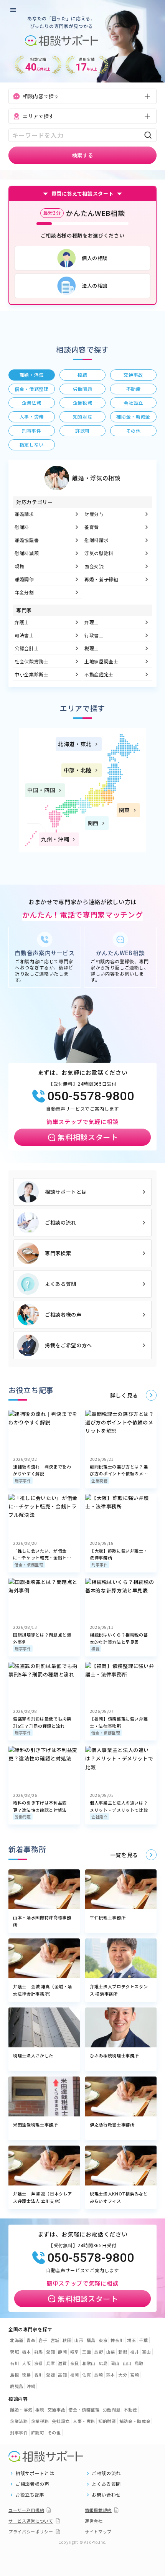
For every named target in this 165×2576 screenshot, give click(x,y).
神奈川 (117, 2340)
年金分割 (24, 592)
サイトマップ (98, 2532)
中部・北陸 (78, 770)
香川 (39, 2375)
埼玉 (131, 2340)
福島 (91, 2340)
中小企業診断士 (32, 674)
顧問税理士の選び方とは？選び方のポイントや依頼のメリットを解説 (119, 1470)
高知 (62, 2375)
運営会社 (94, 2521)
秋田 (67, 2340)
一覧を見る (124, 1855)
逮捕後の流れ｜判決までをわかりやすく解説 (42, 1470)
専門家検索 (58, 1253)
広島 (103, 2363)
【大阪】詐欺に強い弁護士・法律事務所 (119, 1554)
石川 (14, 2363)
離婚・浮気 (21, 2410)
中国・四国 (41, 790)
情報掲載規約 (98, 2510)
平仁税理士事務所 (108, 1917)
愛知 (50, 2352)
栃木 (26, 2352)
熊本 (111, 2375)
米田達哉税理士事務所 (35, 2124)
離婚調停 (24, 579)
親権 (19, 566)
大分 (123, 2375)
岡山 (115, 2363)
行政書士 (94, 635)
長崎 (98, 2375)
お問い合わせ (106, 2495)
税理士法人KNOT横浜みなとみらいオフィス (119, 2197)
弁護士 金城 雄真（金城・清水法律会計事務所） (43, 1990)
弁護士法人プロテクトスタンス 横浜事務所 (119, 1990)
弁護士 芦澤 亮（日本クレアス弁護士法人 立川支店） (43, 2197)
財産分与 (94, 514)
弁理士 (92, 622)
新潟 (123, 2352)
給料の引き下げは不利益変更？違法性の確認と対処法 (40, 1806)
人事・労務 (84, 2421)
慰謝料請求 (97, 540)
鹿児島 (17, 2386)
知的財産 (107, 2421)
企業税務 (100, 1481)
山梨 (111, 2352)
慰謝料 (22, 527)
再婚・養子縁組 (101, 579)
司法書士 (24, 635)
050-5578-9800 (91, 1096)
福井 (134, 2352)
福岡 (75, 2375)
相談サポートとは (66, 1192)
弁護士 (22, 622)
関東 (125, 810)
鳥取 (139, 2363)
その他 (54, 2433)
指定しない (32, 444)
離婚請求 (24, 514)
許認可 (38, 2433)
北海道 (17, 2340)
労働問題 (23, 1817)
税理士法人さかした (33, 2055)
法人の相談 (95, 286)
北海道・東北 (75, 744)
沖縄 (31, 2386)
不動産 (130, 2410)
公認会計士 (27, 648)
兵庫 (50, 2363)
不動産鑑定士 (99, 674)
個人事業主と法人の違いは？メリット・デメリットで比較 (119, 1806)
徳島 (26, 2375)
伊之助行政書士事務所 (112, 2124)
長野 (98, 2352)
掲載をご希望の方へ (68, 1345)
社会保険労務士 (32, 661)
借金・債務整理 (29, 1565)
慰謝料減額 (27, 553)
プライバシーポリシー (31, 2532)
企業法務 (19, 2421)
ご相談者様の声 (63, 1314)
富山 (146, 2352)
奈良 (75, 2363)
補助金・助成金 (135, 2421)
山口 (127, 2363)
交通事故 (57, 2410)
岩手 (43, 2340)
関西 (93, 823)
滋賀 (62, 2363)
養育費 (92, 527)
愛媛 (50, 2375)
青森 (31, 2340)
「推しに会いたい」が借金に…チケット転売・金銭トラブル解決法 (42, 1554)
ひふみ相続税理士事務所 (114, 2055)
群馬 (39, 2352)
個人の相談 (95, 258)
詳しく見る (124, 1395)
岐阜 (75, 2352)
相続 (95, 1649)
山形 (79, 2340)
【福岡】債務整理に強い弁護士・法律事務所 (119, 1722)
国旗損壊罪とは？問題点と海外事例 (42, 1638)
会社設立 (100, 1817)
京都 (39, 2363)
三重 (87, 2352)
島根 (14, 2375)
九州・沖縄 (55, 839)
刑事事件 (23, 1481)
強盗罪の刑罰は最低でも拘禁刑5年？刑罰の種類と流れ (42, 1722)
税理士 (92, 648)
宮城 (55, 2340)
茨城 (14, 2352)
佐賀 (87, 2375)
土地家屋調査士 (101, 661)
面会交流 (94, 566)
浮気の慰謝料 (99, 553)
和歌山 (89, 2363)
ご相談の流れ (61, 1222)
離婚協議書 (27, 540)
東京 (103, 2340)
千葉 (143, 2340)
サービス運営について (31, 2521)
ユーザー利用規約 (26, 2510)
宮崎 (134, 2375)
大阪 (26, 2363)
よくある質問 (61, 1284)
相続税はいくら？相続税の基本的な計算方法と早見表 (119, 1638)
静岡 (62, 2352)
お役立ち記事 (30, 2495)
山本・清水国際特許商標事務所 (42, 1921)
